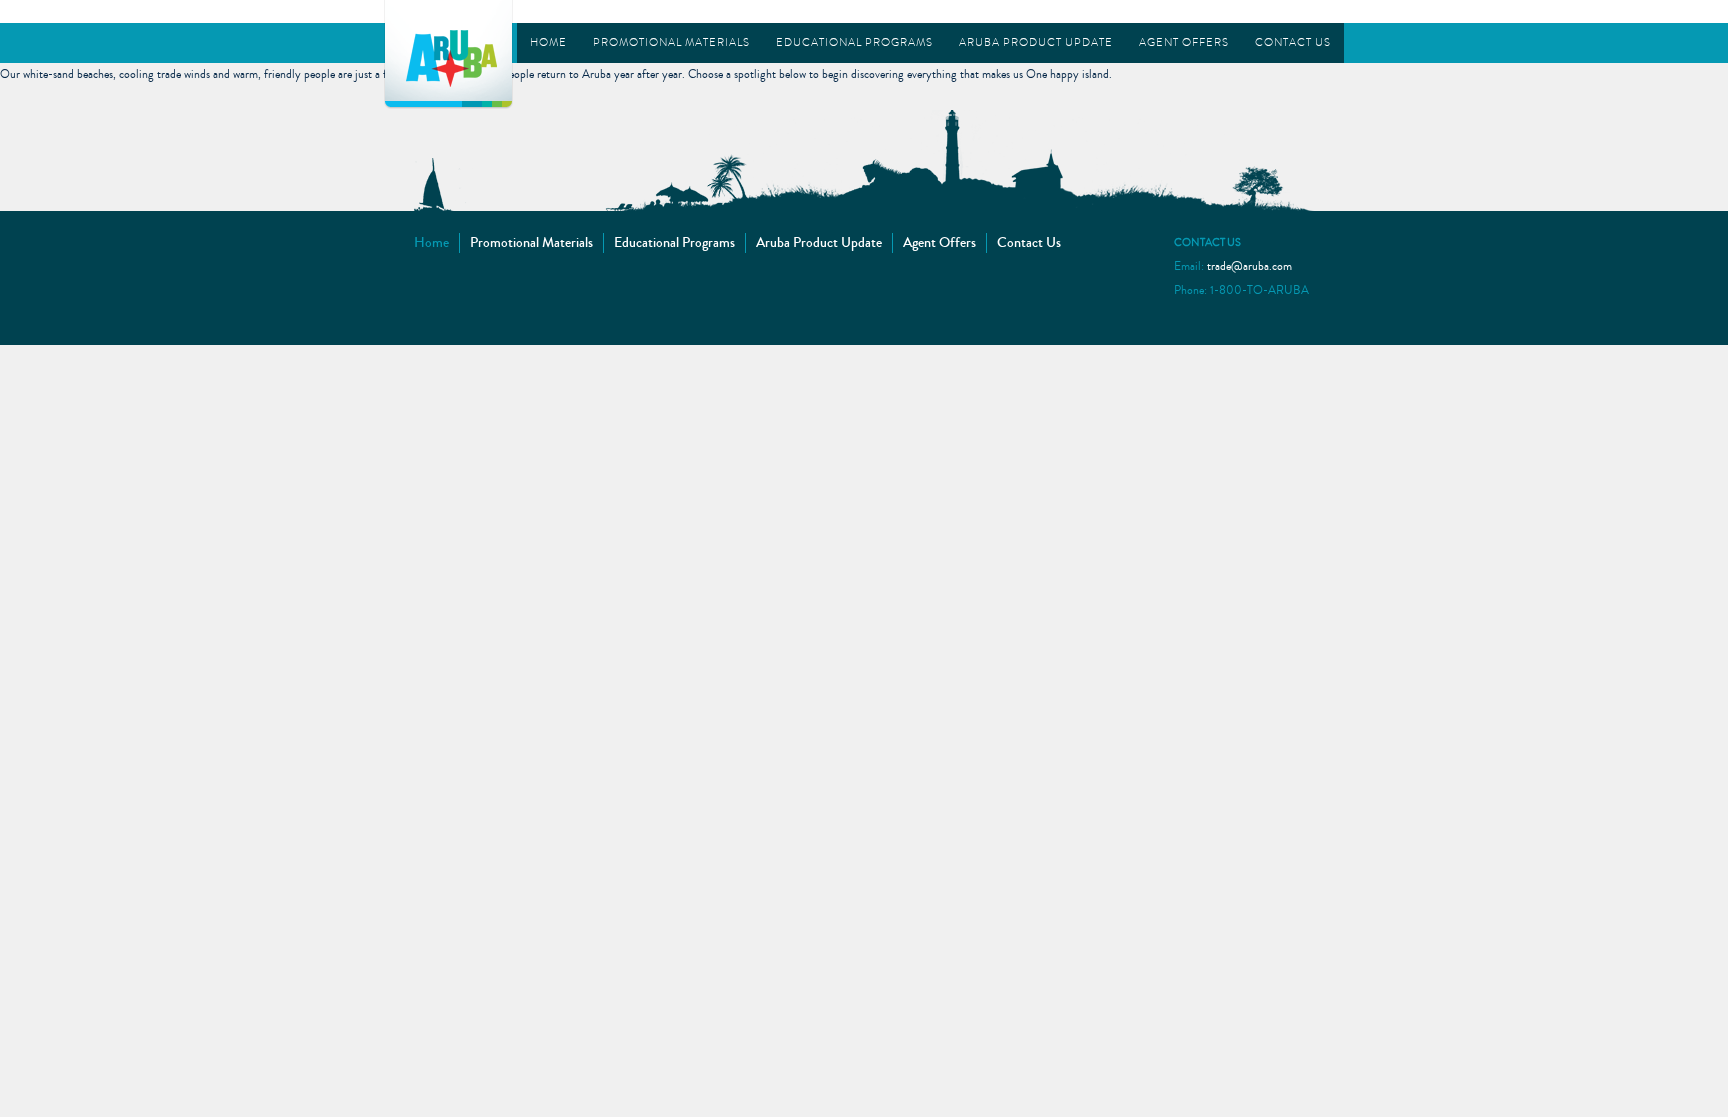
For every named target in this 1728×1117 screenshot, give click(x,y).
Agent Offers (1184, 42)
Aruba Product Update (1036, 42)
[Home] (448, 52)
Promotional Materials (671, 42)
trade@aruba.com (1249, 266)
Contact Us (1293, 42)
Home (548, 42)
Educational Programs (854, 42)
